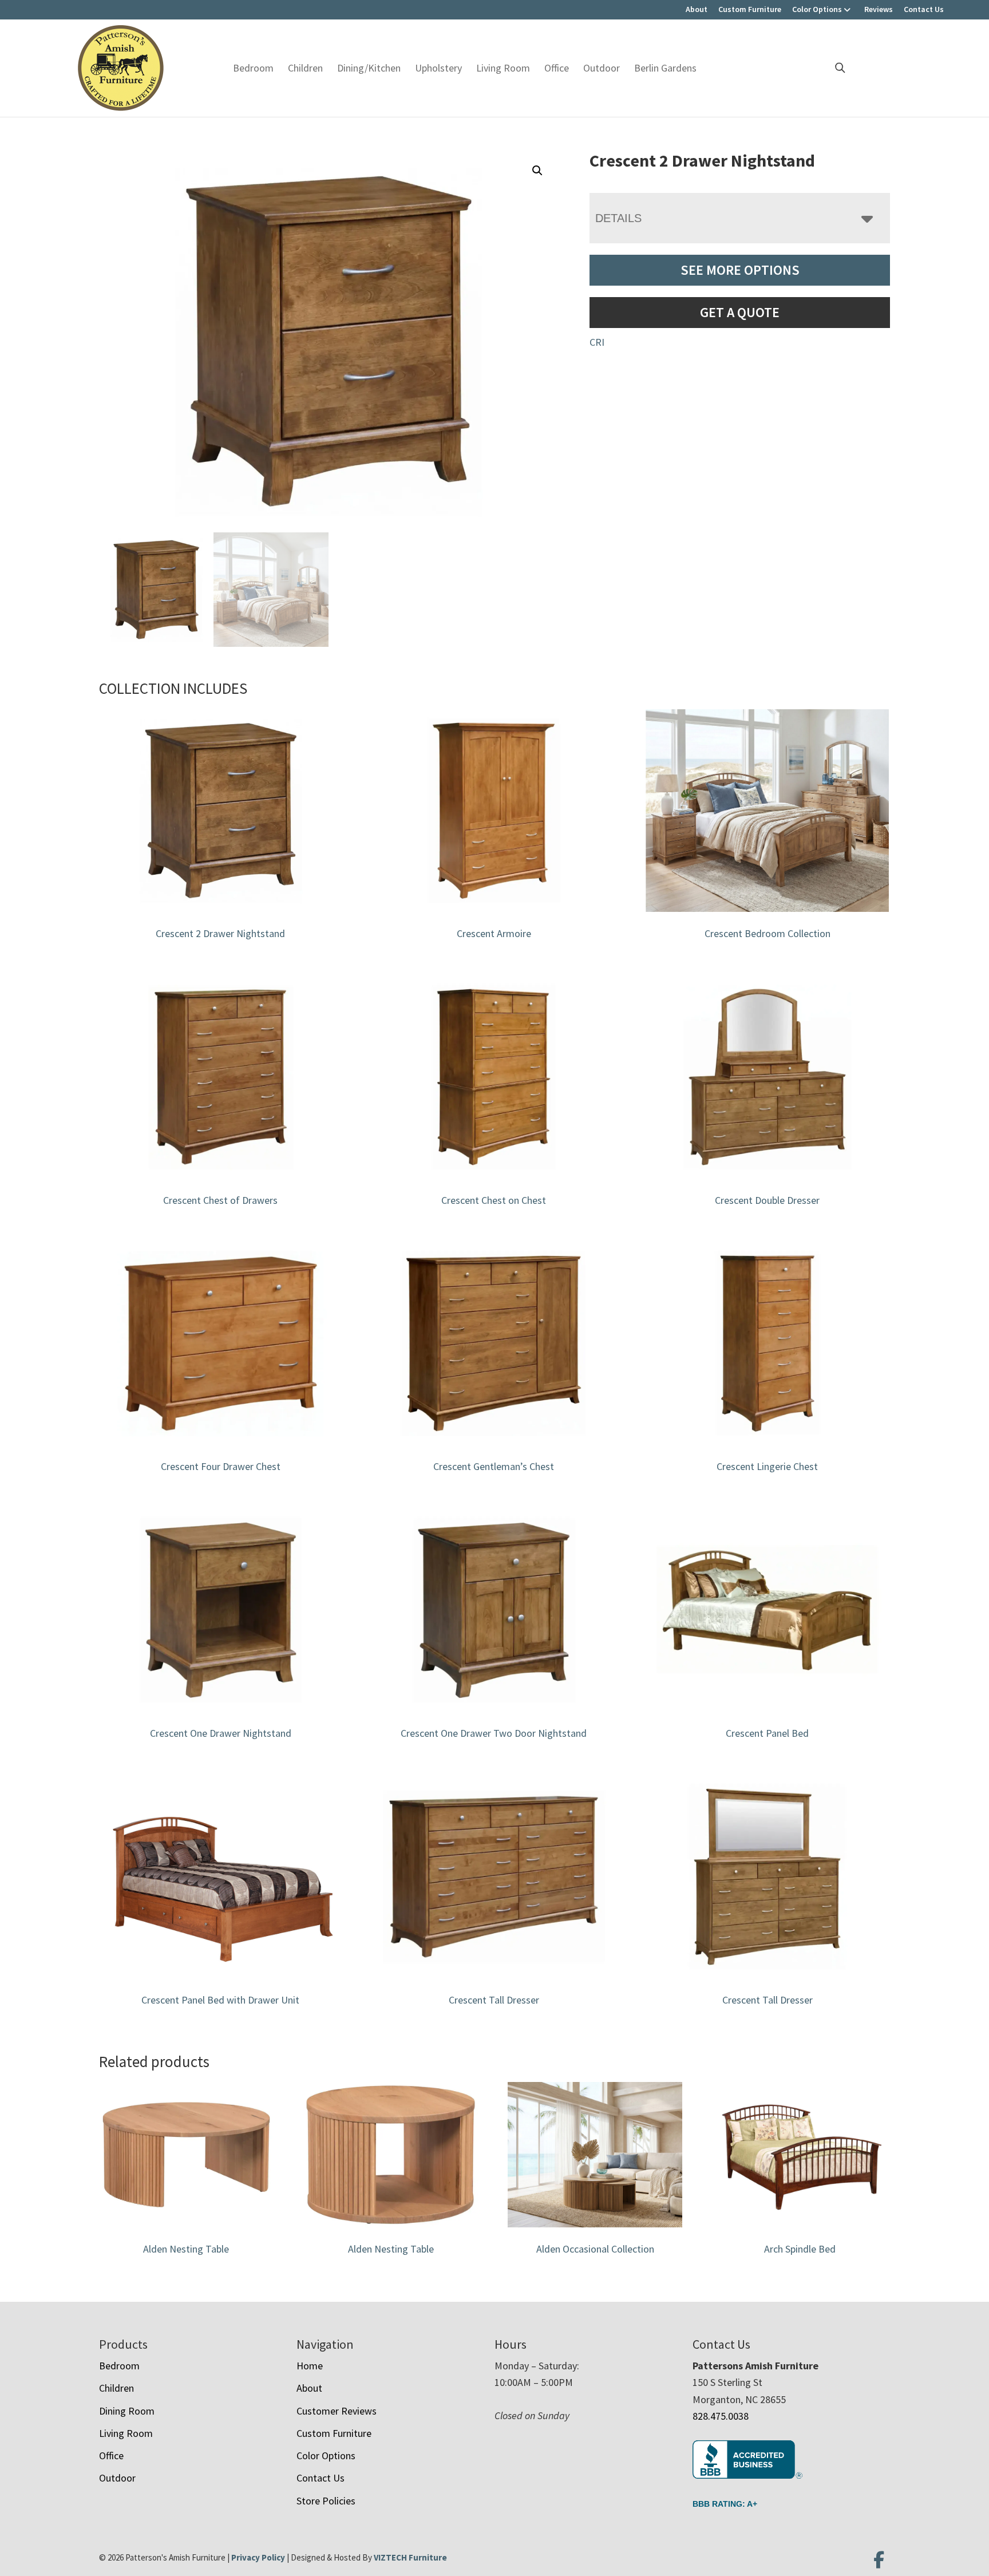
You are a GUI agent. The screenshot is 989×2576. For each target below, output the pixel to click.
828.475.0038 (721, 2416)
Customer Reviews (337, 2411)
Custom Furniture (750, 9)
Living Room (503, 68)
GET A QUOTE (740, 312)
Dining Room (127, 2411)
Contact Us (924, 9)
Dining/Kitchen (369, 68)
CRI (597, 342)
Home (310, 2366)
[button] (537, 171)
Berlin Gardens (665, 68)
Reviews (879, 9)
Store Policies (326, 2501)
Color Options (817, 9)
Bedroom (253, 68)
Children (305, 68)
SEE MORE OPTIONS (740, 270)
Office (557, 68)
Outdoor (602, 68)
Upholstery (438, 68)
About (697, 9)
